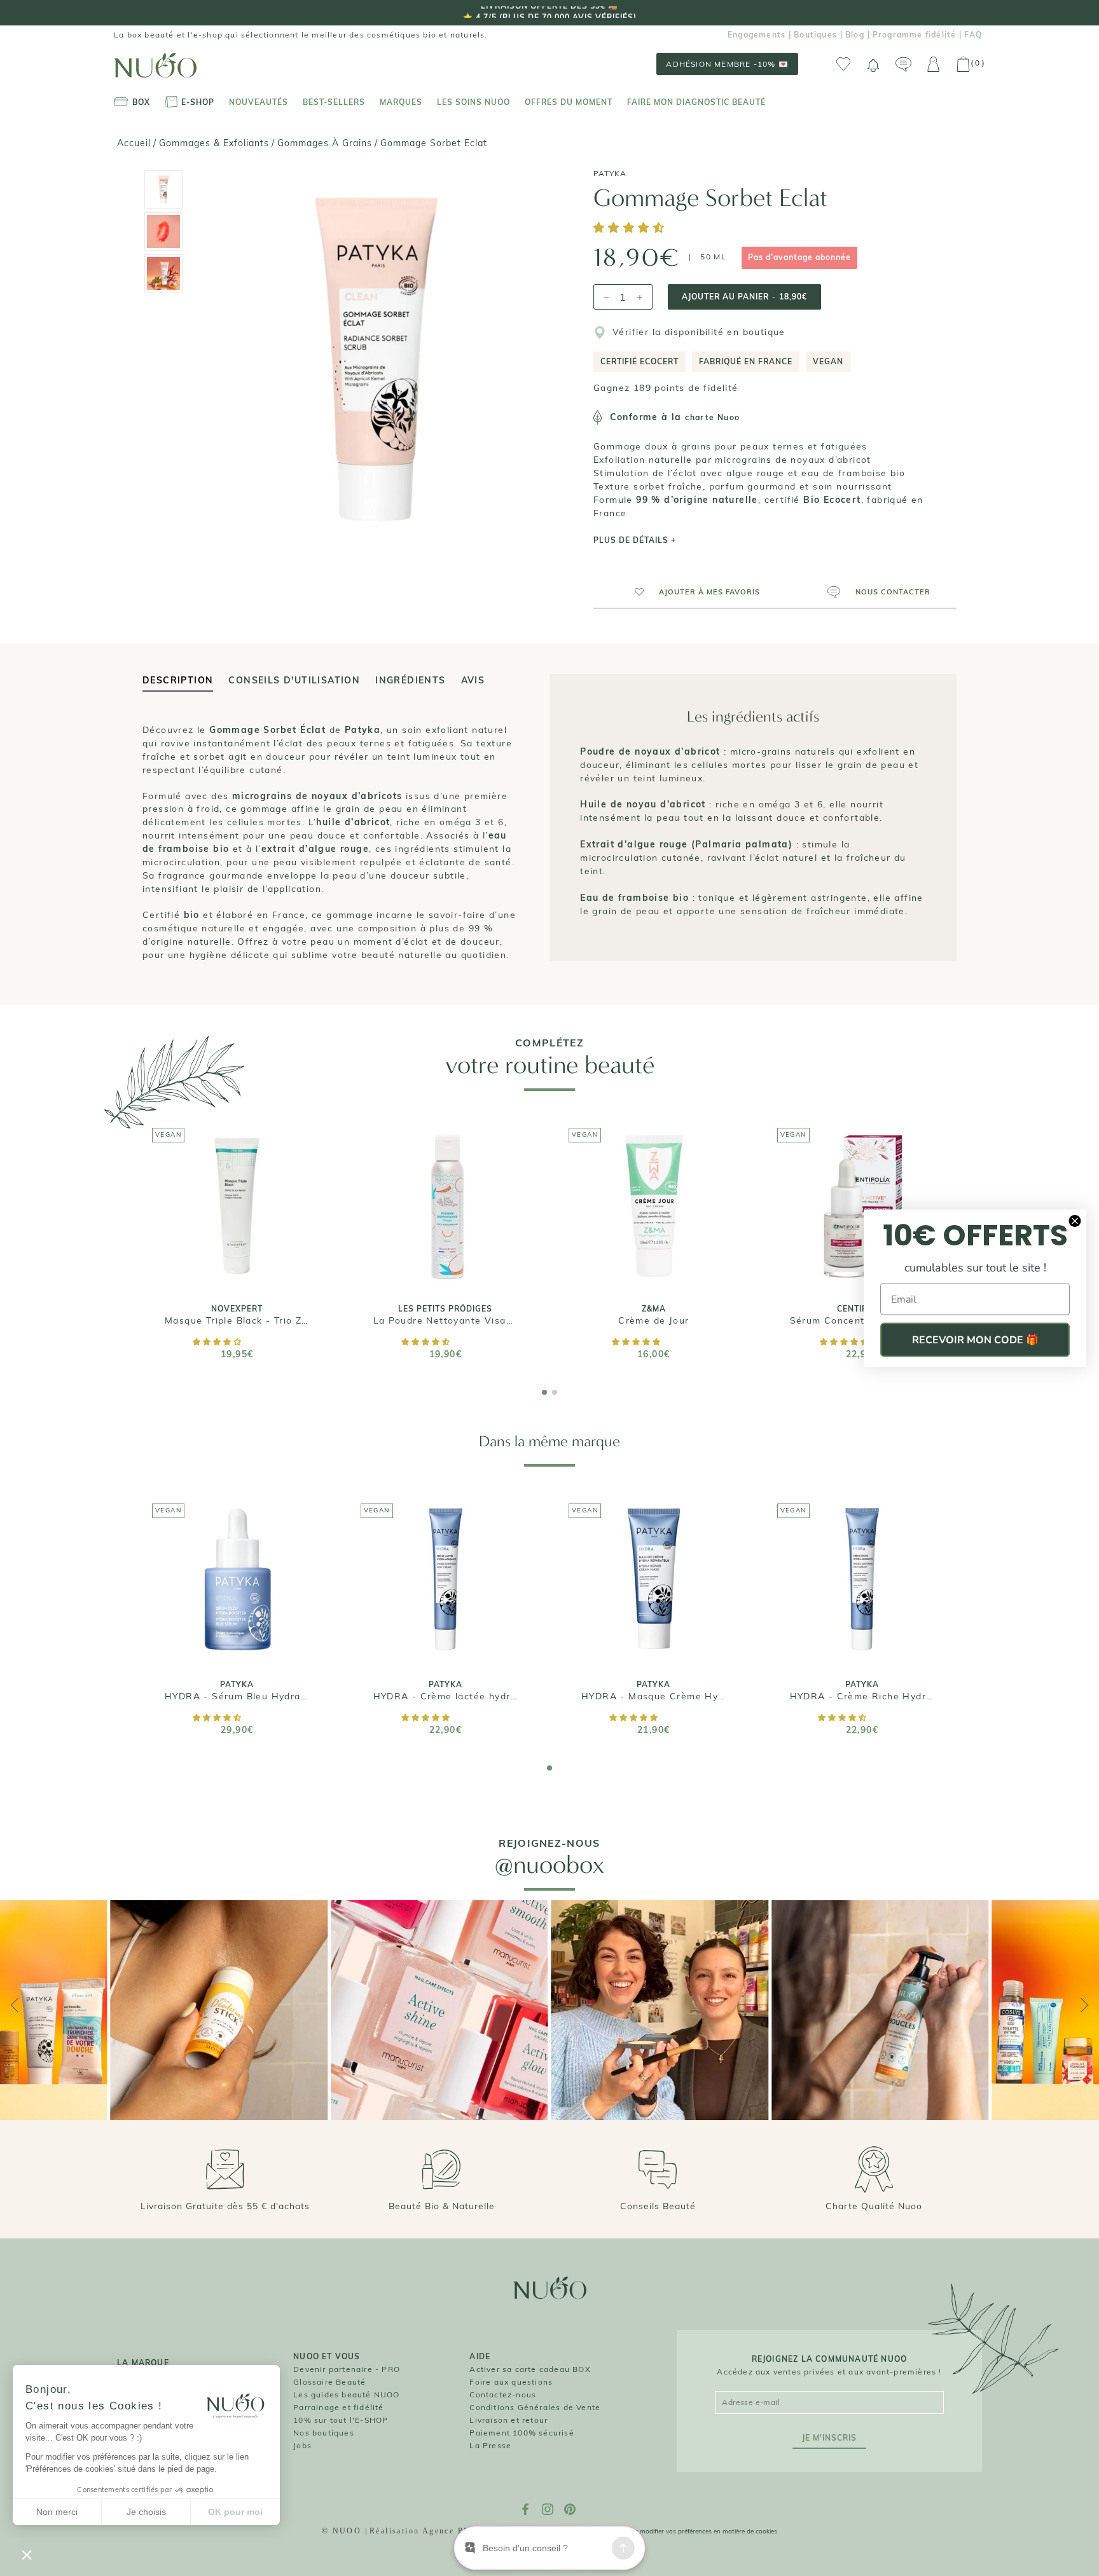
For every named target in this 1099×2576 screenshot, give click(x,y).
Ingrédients (410, 680)
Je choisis (146, 2512)
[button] (631, 229)
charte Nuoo (712, 417)
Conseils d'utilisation (294, 680)
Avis (473, 680)
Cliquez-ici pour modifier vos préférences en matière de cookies (685, 2531)
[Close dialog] (1075, 1221)
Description (178, 680)
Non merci (57, 2512)
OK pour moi (235, 2512)
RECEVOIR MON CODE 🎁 (975, 1340)
